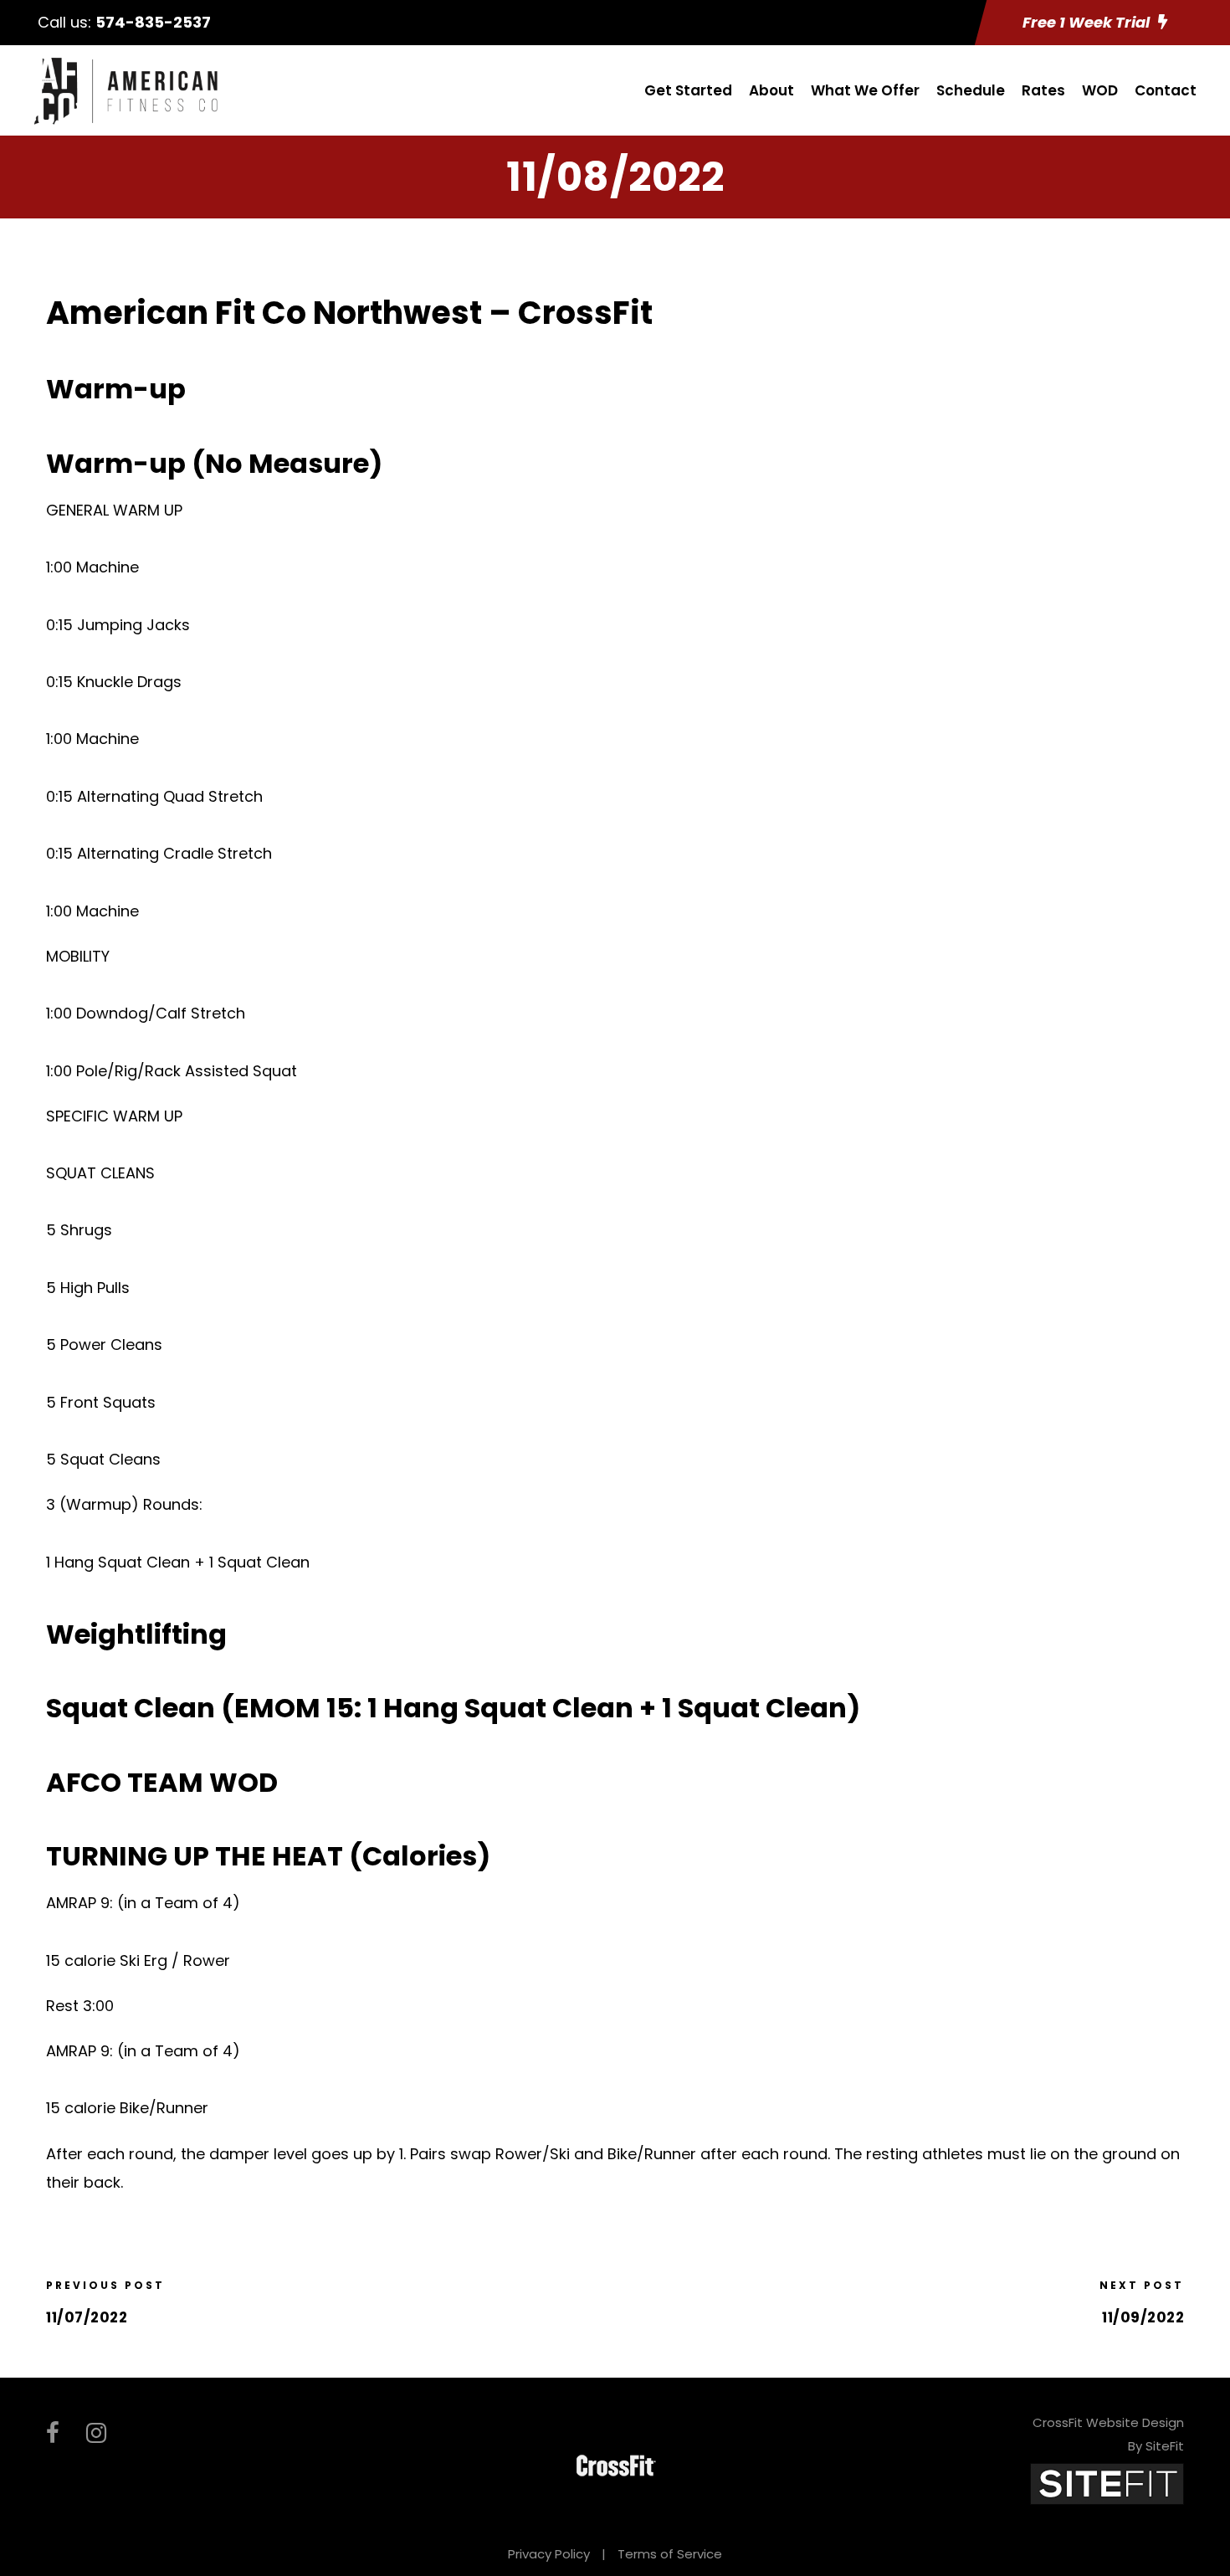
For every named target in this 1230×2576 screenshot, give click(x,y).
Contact (1166, 90)
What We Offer (865, 90)
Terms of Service (670, 2554)
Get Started (688, 90)
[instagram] (96, 2433)
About (771, 90)
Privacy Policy (549, 2554)
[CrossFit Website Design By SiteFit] (1107, 2483)
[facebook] (53, 2433)
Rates (1043, 90)
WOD (1100, 90)
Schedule (971, 90)
